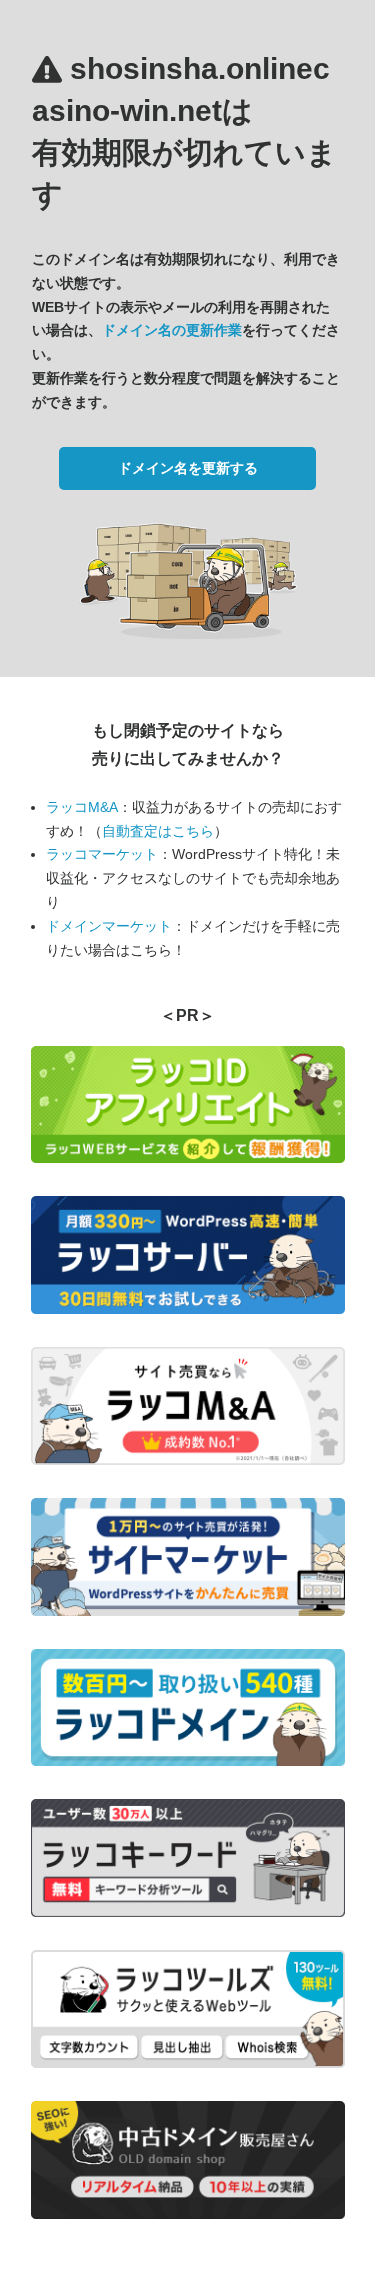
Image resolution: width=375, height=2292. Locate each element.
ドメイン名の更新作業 (172, 330)
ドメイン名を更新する (188, 468)
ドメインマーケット (109, 926)
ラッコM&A (82, 807)
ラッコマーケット (102, 854)
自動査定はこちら (158, 831)
